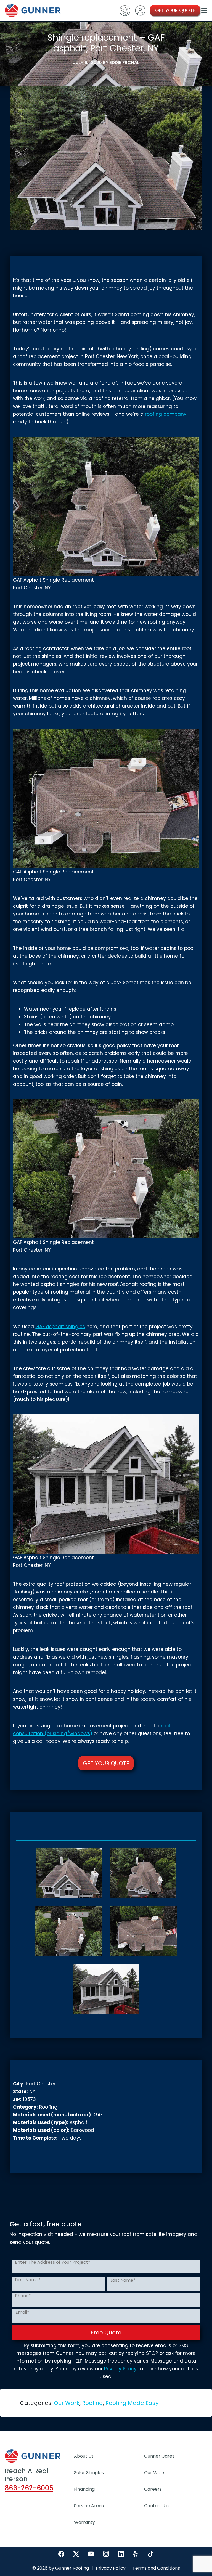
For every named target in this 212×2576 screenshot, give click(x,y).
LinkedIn (121, 2554)
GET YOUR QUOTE (175, 10)
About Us (84, 2456)
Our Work (67, 2403)
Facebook (61, 2554)
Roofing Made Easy (132, 2403)
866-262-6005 (29, 2488)
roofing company (166, 414)
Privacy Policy (120, 2369)
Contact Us (156, 2506)
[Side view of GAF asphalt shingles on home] (106, 1989)
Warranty (84, 2522)
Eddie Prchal (124, 63)
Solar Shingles (89, 2473)
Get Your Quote (106, 1763)
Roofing (92, 2403)
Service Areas (89, 2506)
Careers (153, 2489)
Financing (84, 2489)
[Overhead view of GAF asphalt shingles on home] (69, 1873)
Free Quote (106, 2333)
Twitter (76, 2554)
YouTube (91, 2554)
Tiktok (151, 2554)
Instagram (106, 2554)
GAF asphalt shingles (60, 1327)
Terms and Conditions (156, 2568)
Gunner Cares (159, 2456)
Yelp (136, 2554)
